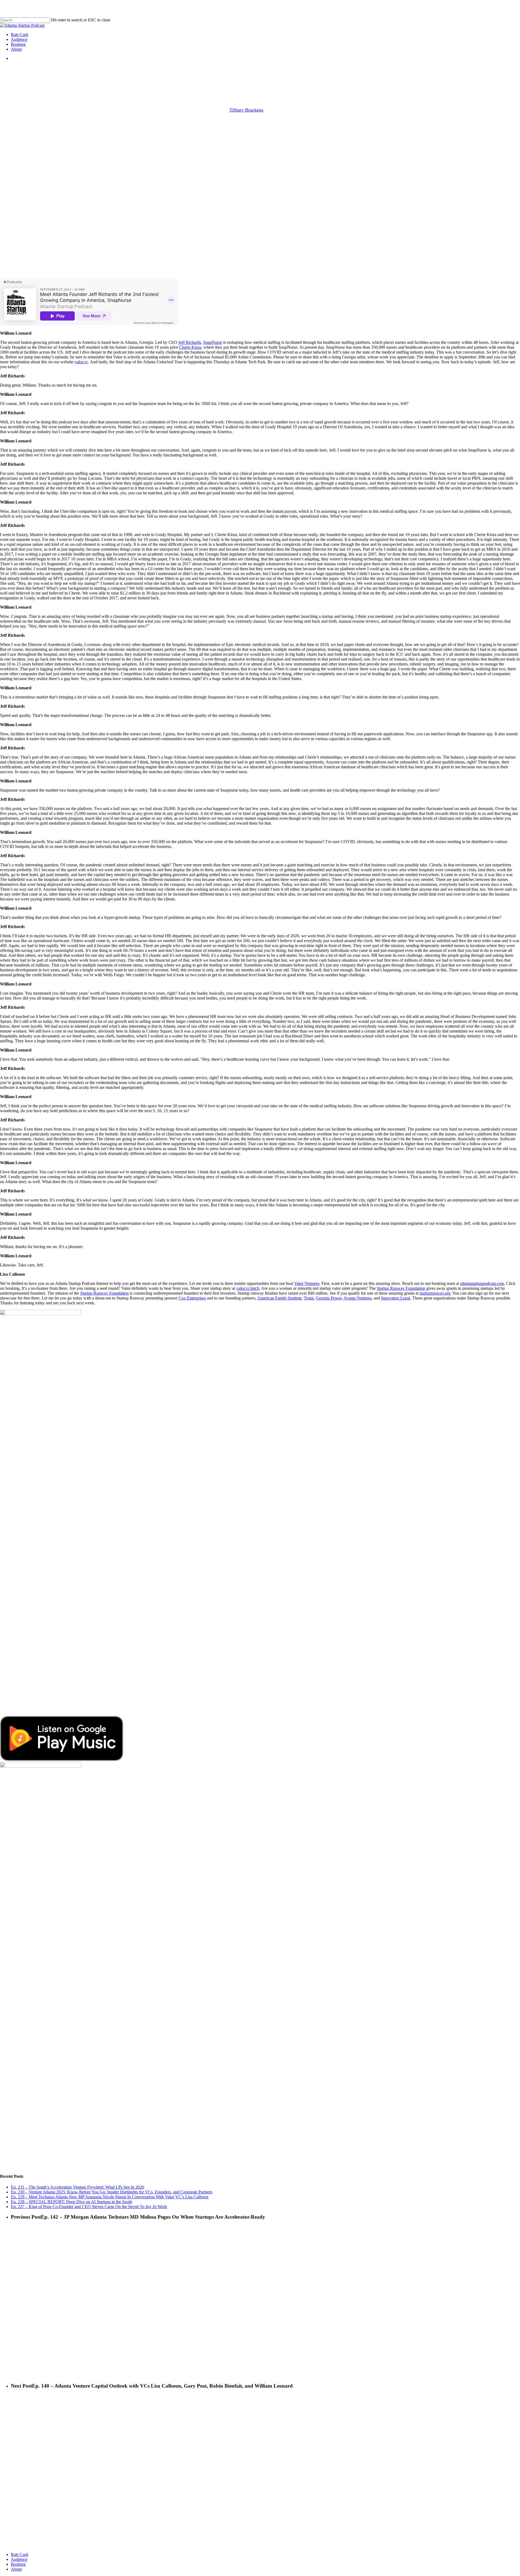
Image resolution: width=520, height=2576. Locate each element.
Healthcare (285, 82)
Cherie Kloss (190, 347)
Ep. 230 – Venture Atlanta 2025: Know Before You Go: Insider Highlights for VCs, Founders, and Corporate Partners (112, 2192)
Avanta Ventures (357, 1298)
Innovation (312, 82)
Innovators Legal (396, 1298)
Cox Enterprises (192, 1298)
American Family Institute (279, 1298)
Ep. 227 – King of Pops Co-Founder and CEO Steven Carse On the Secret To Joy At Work (89, 2207)
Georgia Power (329, 1298)
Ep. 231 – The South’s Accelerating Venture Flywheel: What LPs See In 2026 (77, 2187)
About (16, 2569)
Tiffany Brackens (246, 110)
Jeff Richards (190, 342)
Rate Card (19, 2554)
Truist (309, 1298)
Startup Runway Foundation (401, 1288)
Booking (18, 2564)
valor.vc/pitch (248, 1288)
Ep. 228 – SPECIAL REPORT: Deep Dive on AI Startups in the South (71, 2202)
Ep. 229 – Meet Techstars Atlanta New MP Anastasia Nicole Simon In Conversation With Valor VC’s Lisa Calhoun (110, 2197)
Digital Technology (251, 82)
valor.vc (81, 362)
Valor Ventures (307, 1283)
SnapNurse (213, 342)
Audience (19, 2559)
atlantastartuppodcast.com (482, 1283)
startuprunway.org (435, 1293)
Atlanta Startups (213, 82)
